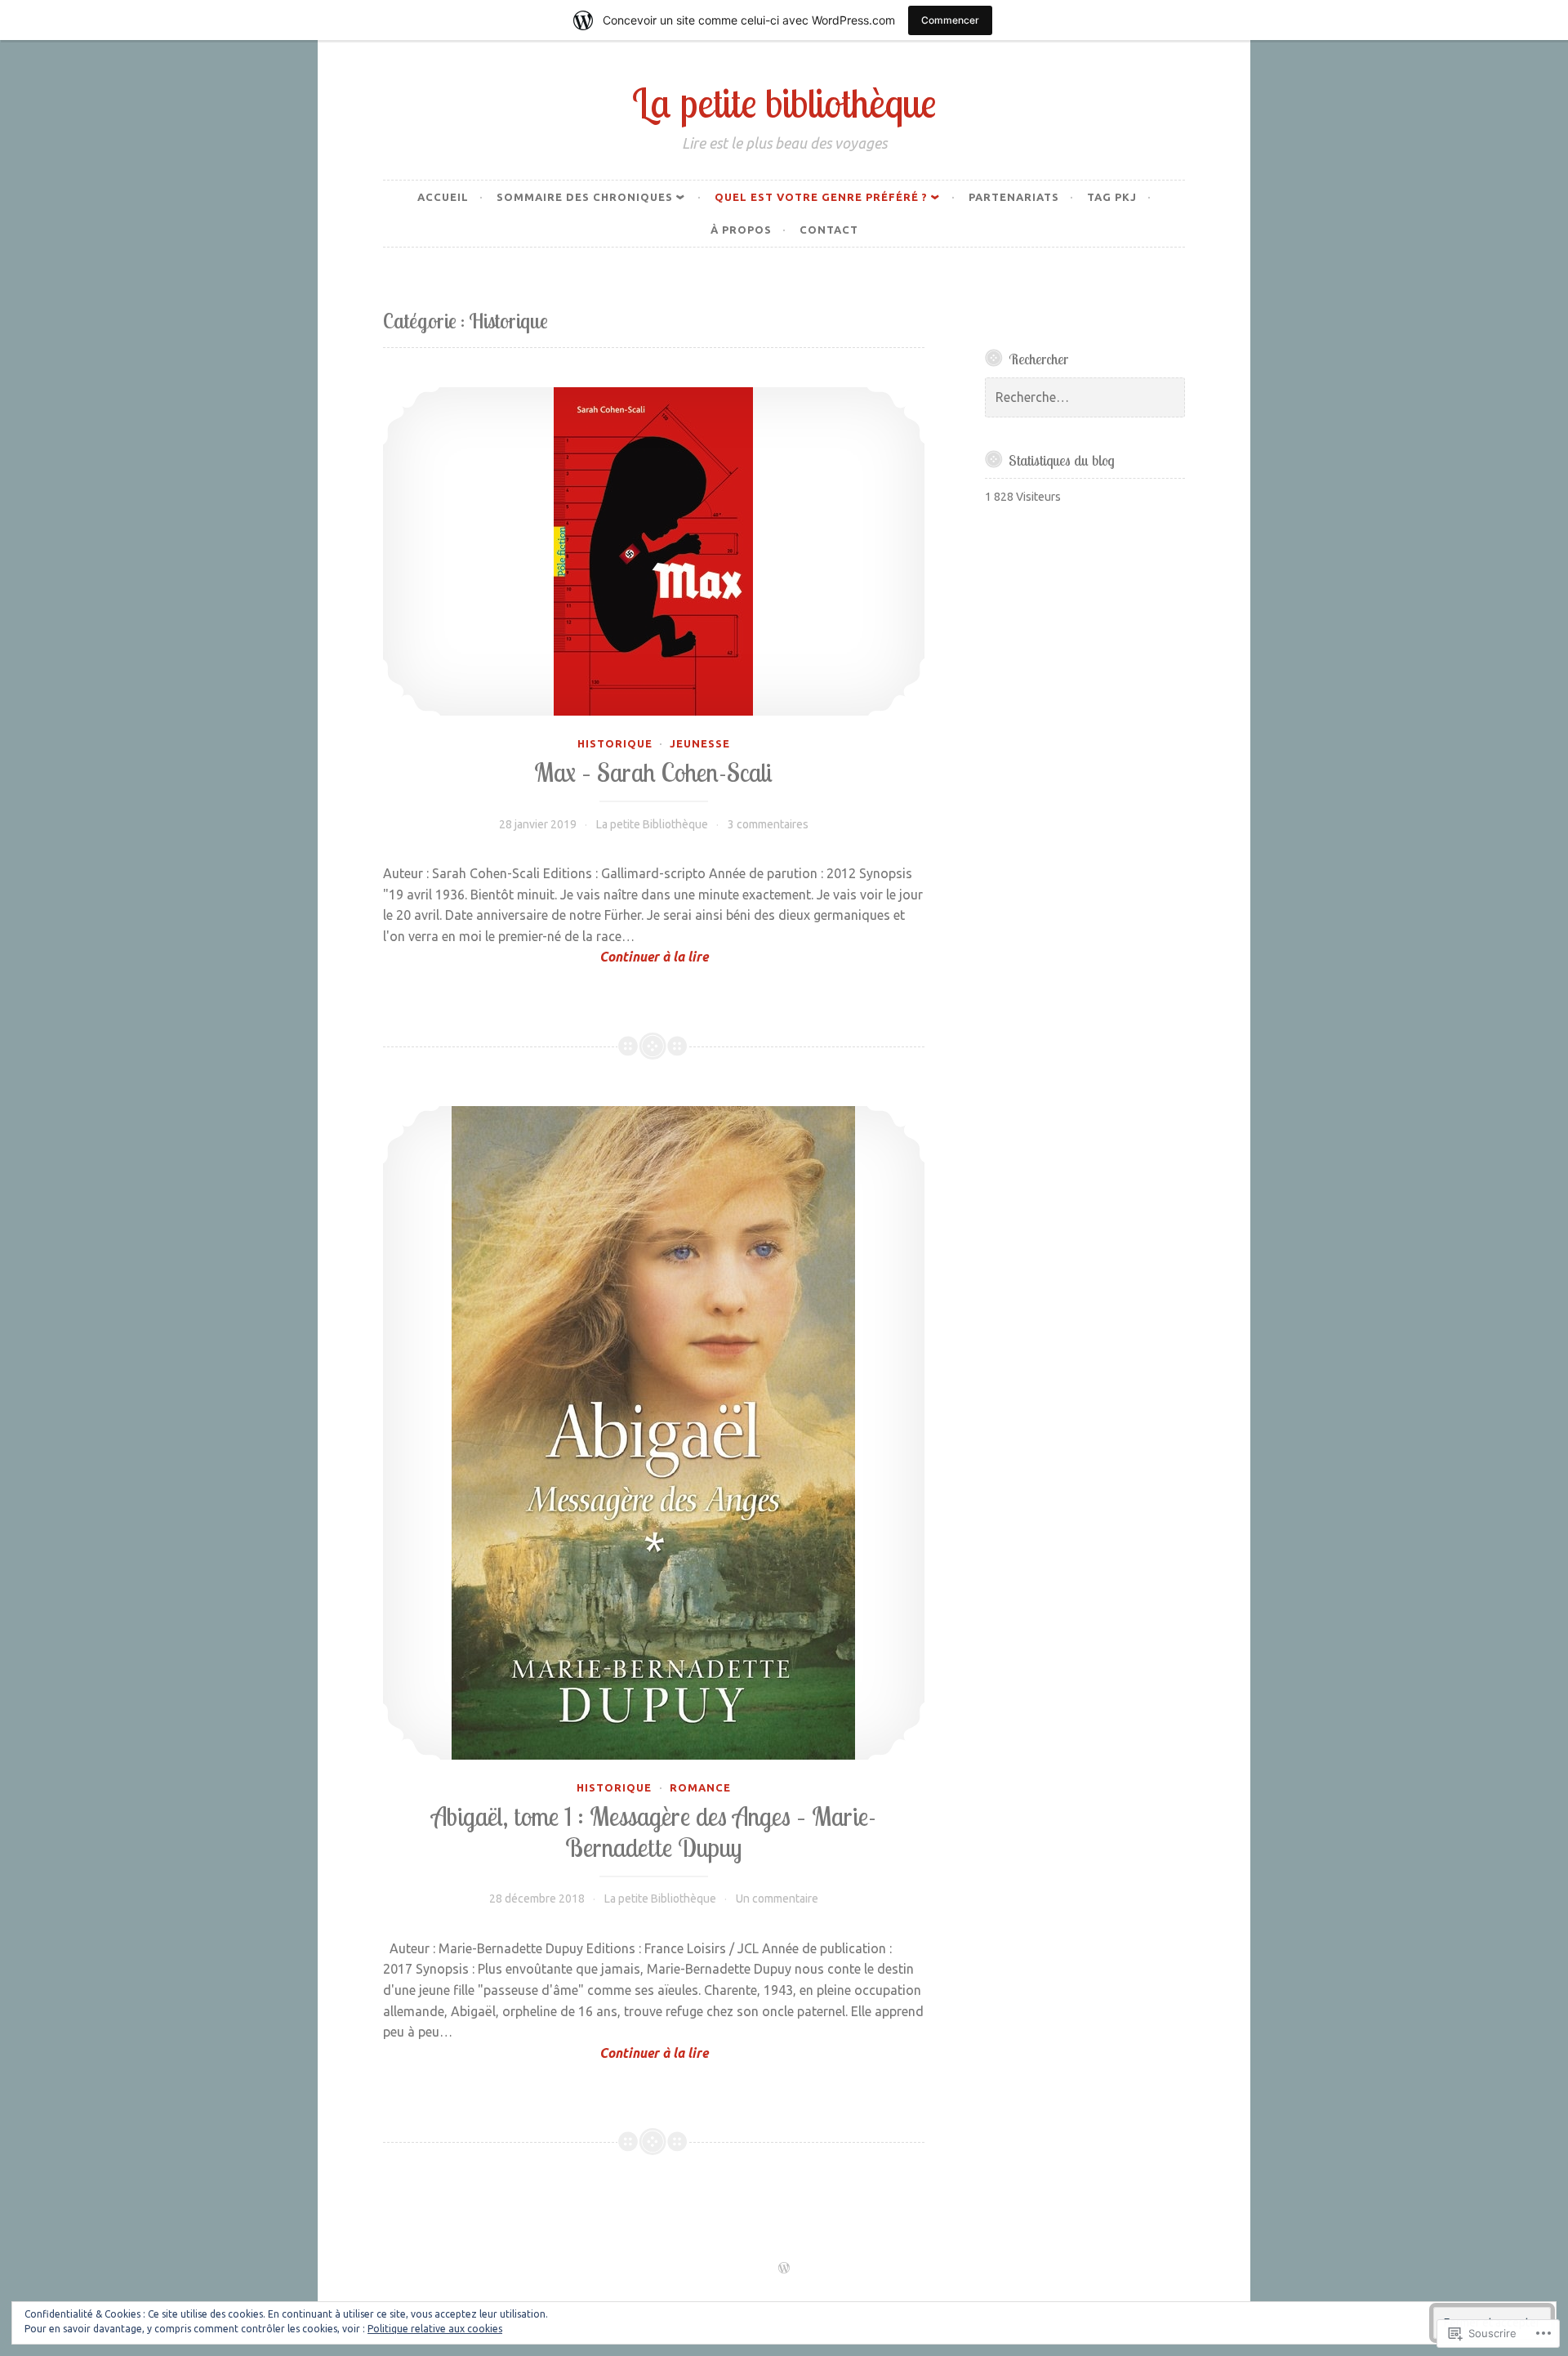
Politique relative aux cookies (435, 2329)
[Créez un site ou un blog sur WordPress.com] (784, 2269)
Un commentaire (777, 1899)
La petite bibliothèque (784, 103)
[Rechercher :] (1085, 398)
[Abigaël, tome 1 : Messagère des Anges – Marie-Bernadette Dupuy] (654, 1433)
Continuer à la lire (546, 958)
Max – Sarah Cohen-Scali (653, 772)
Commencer (950, 20)
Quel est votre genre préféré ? (821, 197)
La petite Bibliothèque (652, 824)
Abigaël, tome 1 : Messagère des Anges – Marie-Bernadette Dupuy (654, 1832)
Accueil (443, 197)
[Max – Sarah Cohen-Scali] (654, 551)
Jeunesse (700, 743)
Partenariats (1014, 197)
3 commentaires (768, 824)
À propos (741, 230)
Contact (829, 230)
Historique (615, 743)
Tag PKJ (1112, 197)
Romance (700, 1787)
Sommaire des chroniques (585, 197)
